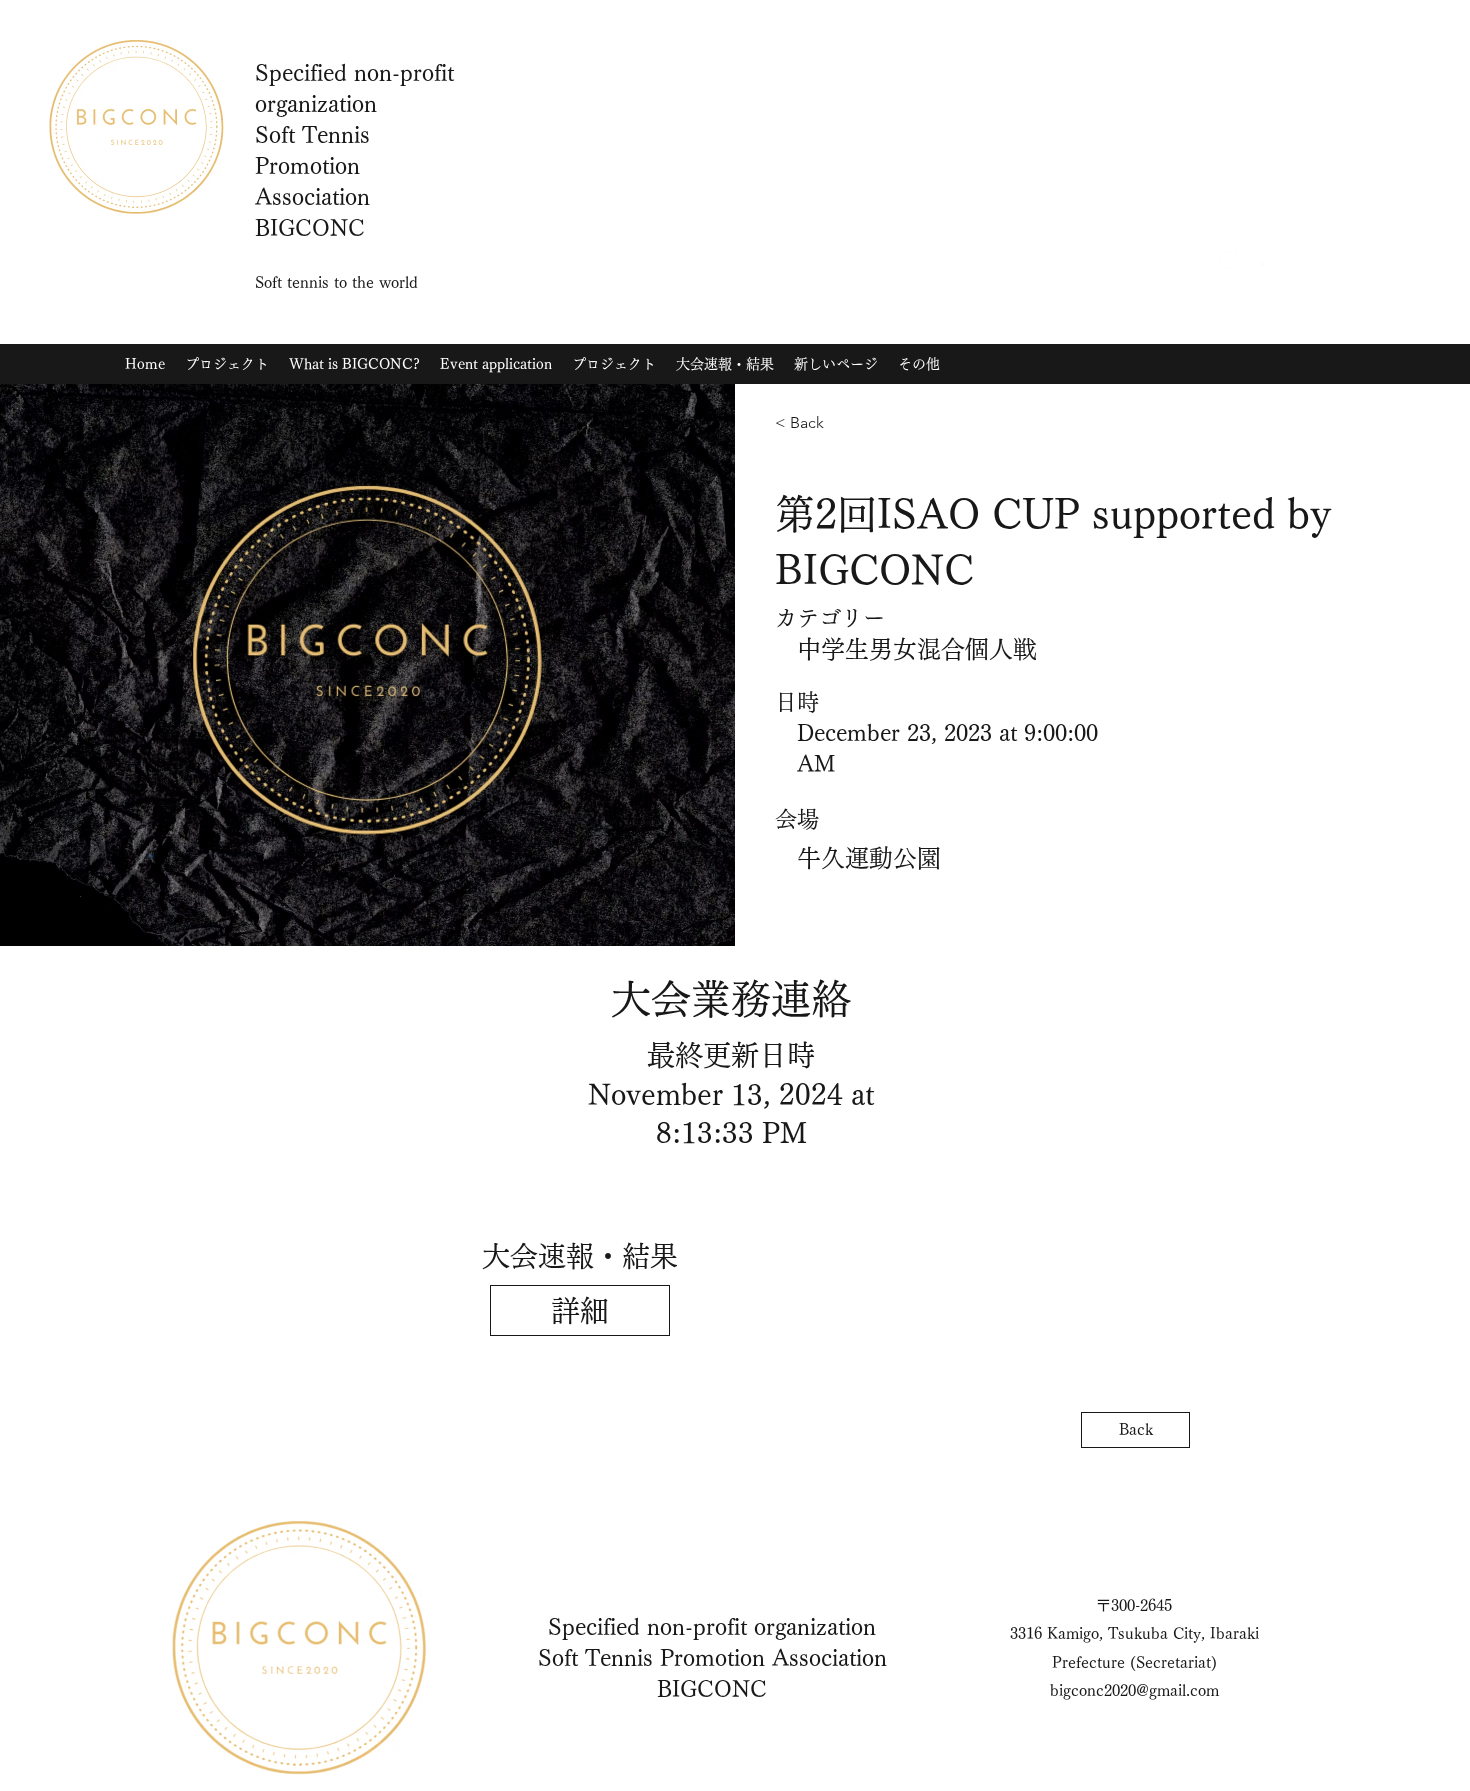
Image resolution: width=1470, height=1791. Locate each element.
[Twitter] (1257, 259)
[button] (580, 1310)
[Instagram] (1227, 259)
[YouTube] (1287, 259)
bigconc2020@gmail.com (1134, 1690)
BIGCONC (712, 1689)
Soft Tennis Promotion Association (712, 1658)
